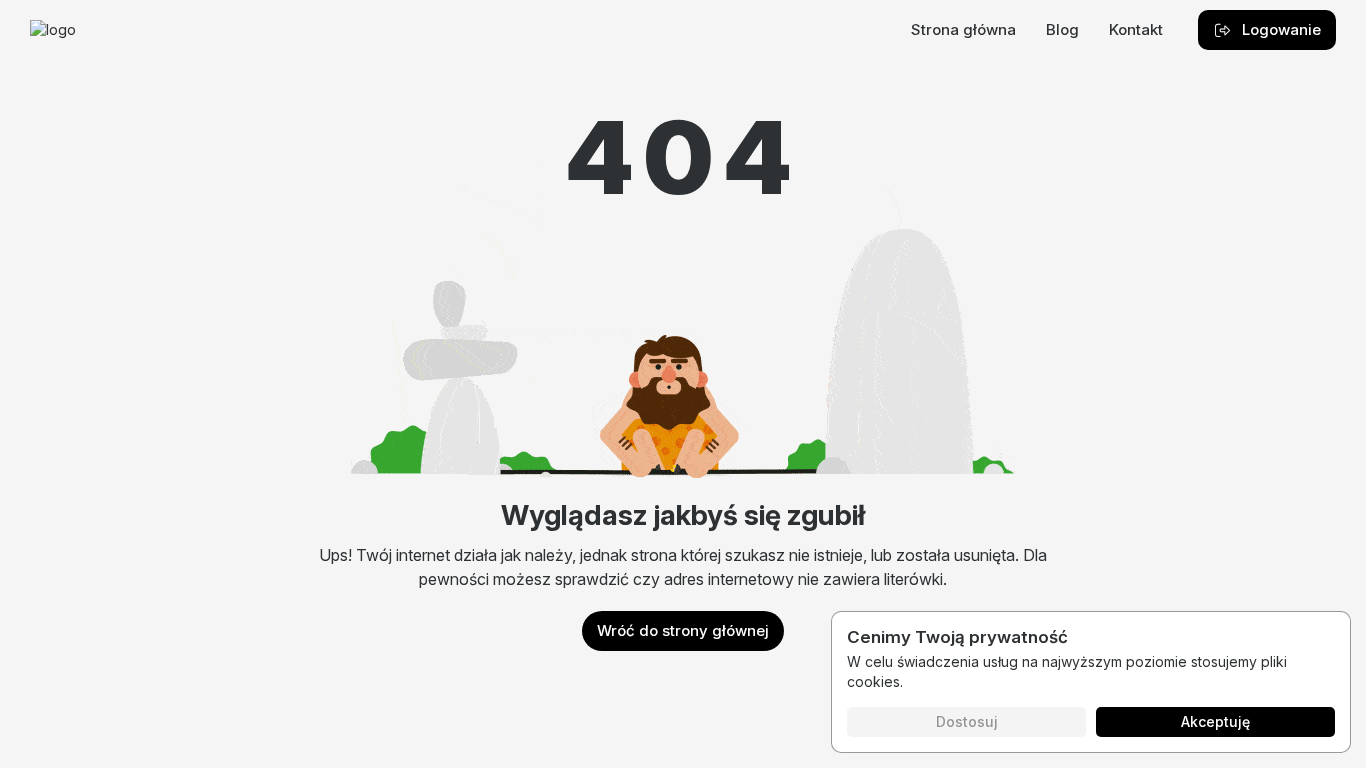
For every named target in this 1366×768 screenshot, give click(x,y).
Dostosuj (967, 721)
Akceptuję (1215, 721)
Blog (1062, 29)
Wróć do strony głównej (683, 630)
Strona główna (963, 29)
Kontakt (1136, 29)
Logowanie (1281, 29)
